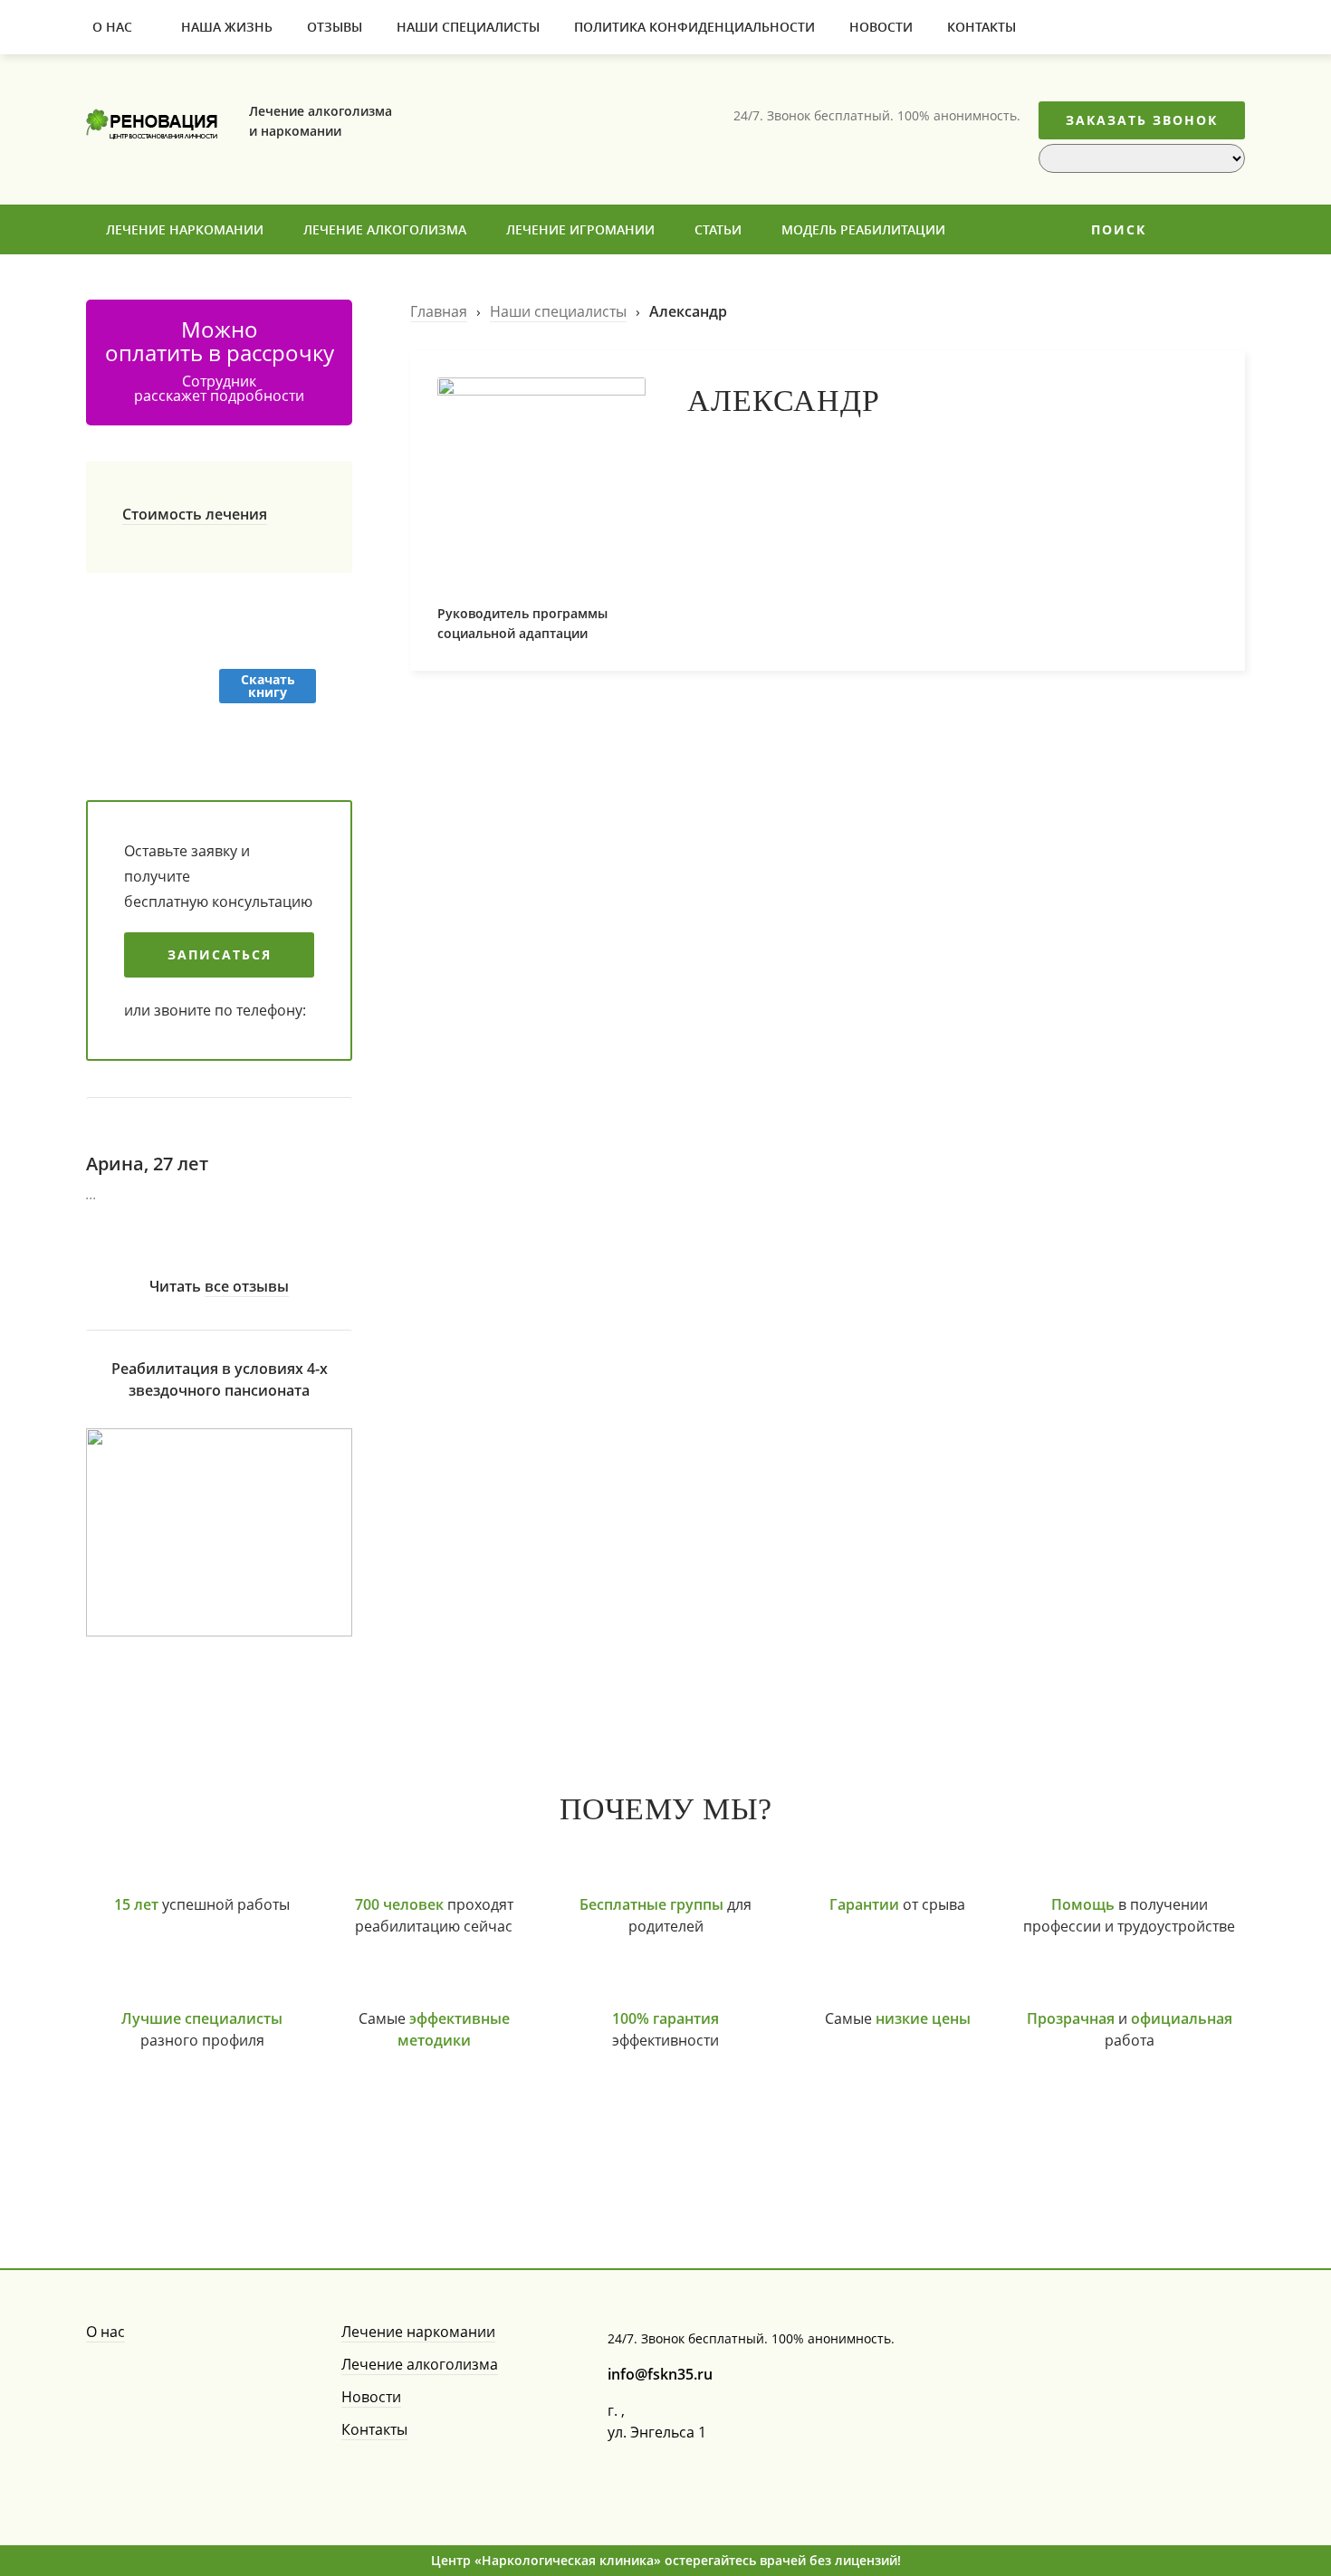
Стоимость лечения (195, 514)
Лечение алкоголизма (385, 229)
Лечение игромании (580, 229)
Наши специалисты (468, 27)
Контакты (981, 27)
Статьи (718, 229)
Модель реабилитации (863, 229)
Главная (439, 311)
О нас (112, 27)
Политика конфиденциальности (694, 27)
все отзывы (247, 1286)
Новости (881, 27)
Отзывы (335, 27)
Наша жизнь (227, 27)
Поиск (1119, 229)
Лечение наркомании (185, 229)
